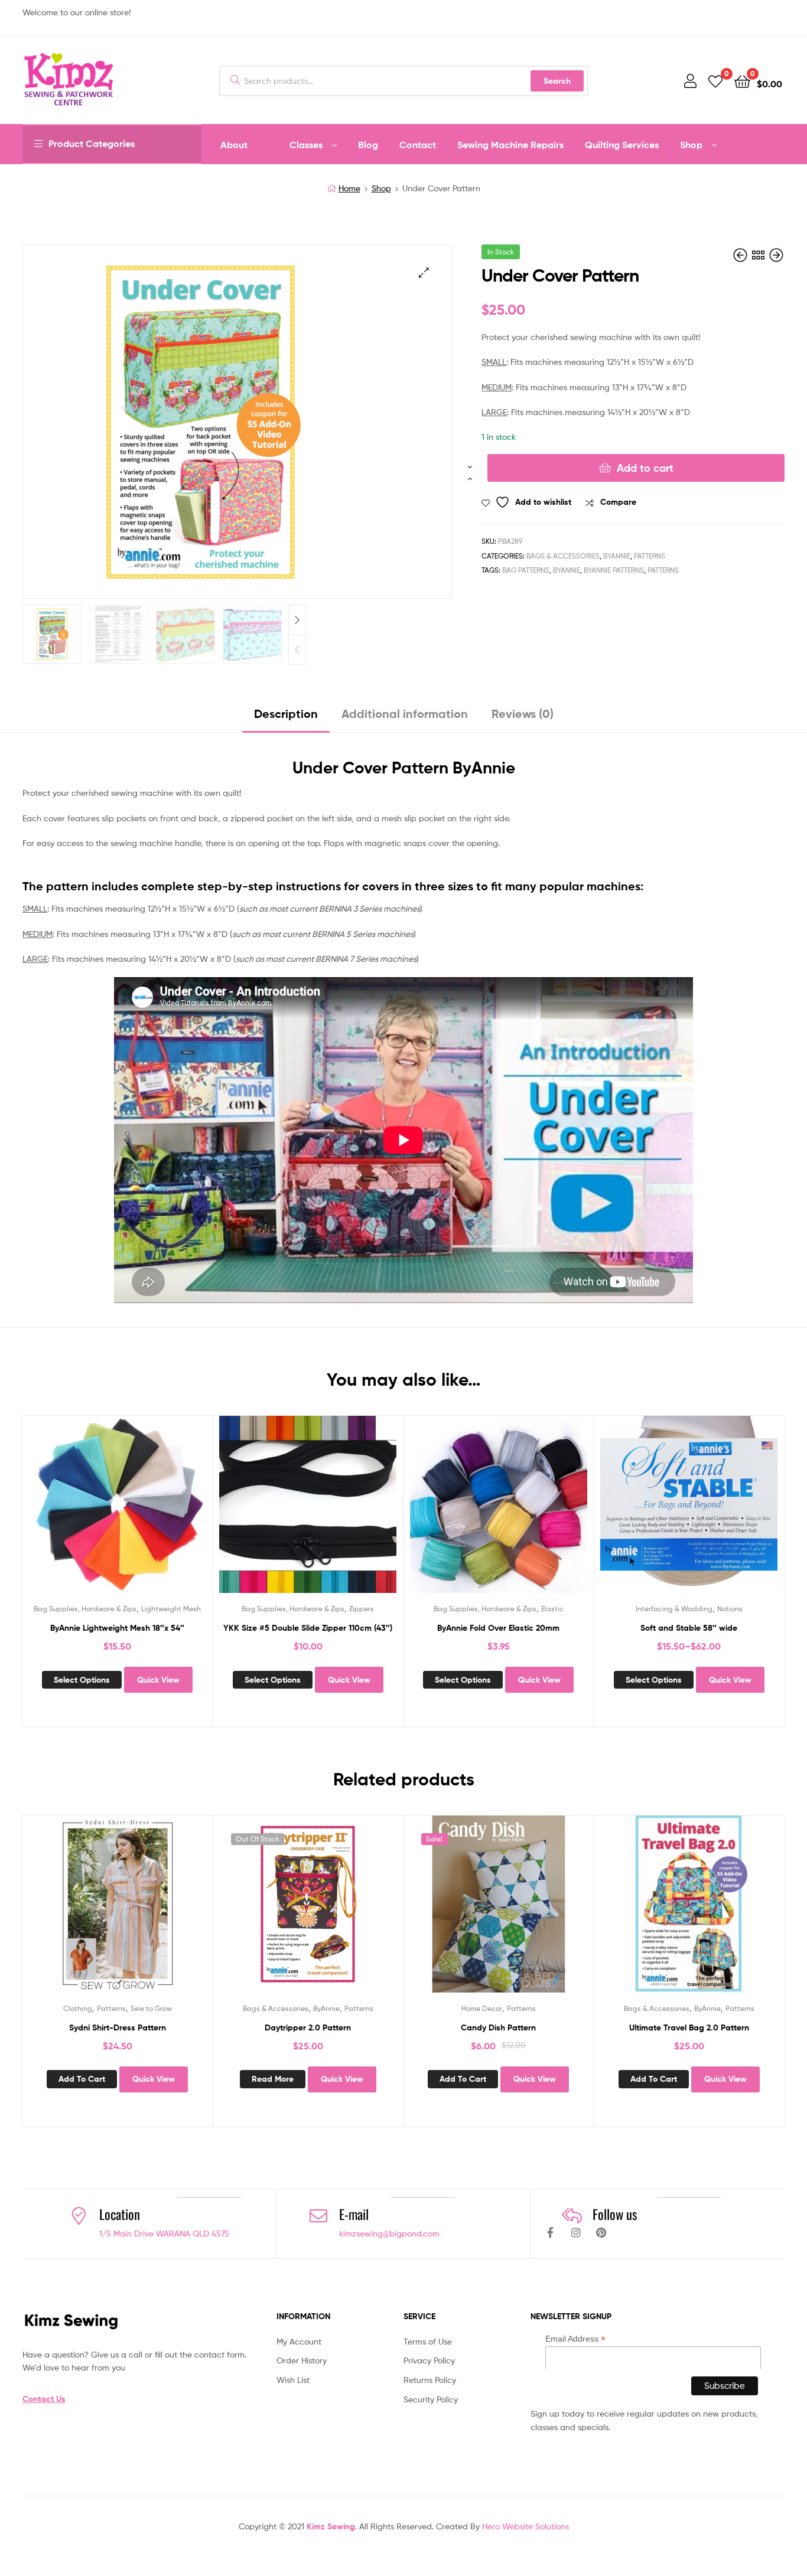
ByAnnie (617, 556)
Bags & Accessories (563, 556)
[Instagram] (576, 2232)
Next (297, 620)
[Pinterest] (601, 2232)
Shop (381, 188)
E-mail (354, 2214)
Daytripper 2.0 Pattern (308, 2028)
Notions (730, 1609)
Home (349, 188)
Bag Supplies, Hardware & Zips (85, 1609)
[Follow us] (572, 2216)
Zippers (362, 1609)
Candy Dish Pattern (498, 2028)
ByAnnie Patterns (614, 570)
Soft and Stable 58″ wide (689, 1628)
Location (120, 2214)
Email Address (575, 2339)
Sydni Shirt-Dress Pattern (118, 2028)
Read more (273, 2079)
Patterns (650, 556)
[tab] (286, 718)
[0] (715, 81)
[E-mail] (318, 2216)
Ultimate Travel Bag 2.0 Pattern (689, 2028)
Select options (82, 1680)
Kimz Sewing (331, 2526)
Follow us (615, 2214)
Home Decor (482, 2008)
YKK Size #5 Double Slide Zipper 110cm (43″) (308, 1628)
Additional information (405, 714)
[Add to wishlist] (88, 1513)
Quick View (146, 1513)
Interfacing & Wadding (674, 1609)
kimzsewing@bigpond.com (389, 2233)
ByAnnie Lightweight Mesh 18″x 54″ (117, 1628)
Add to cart (645, 468)
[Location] (79, 2216)
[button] (424, 272)
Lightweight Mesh (171, 1609)
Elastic (552, 1609)
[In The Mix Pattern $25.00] (741, 255)
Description (286, 714)
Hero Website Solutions (525, 2526)
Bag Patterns (526, 570)
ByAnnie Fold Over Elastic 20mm (498, 1628)
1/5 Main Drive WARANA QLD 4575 (164, 2233)
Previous (297, 650)
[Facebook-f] (551, 2232)
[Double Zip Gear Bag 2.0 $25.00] (776, 255)
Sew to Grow (151, 2008)
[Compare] (117, 1513)
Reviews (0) (523, 714)
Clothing (78, 2008)
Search (557, 81)
